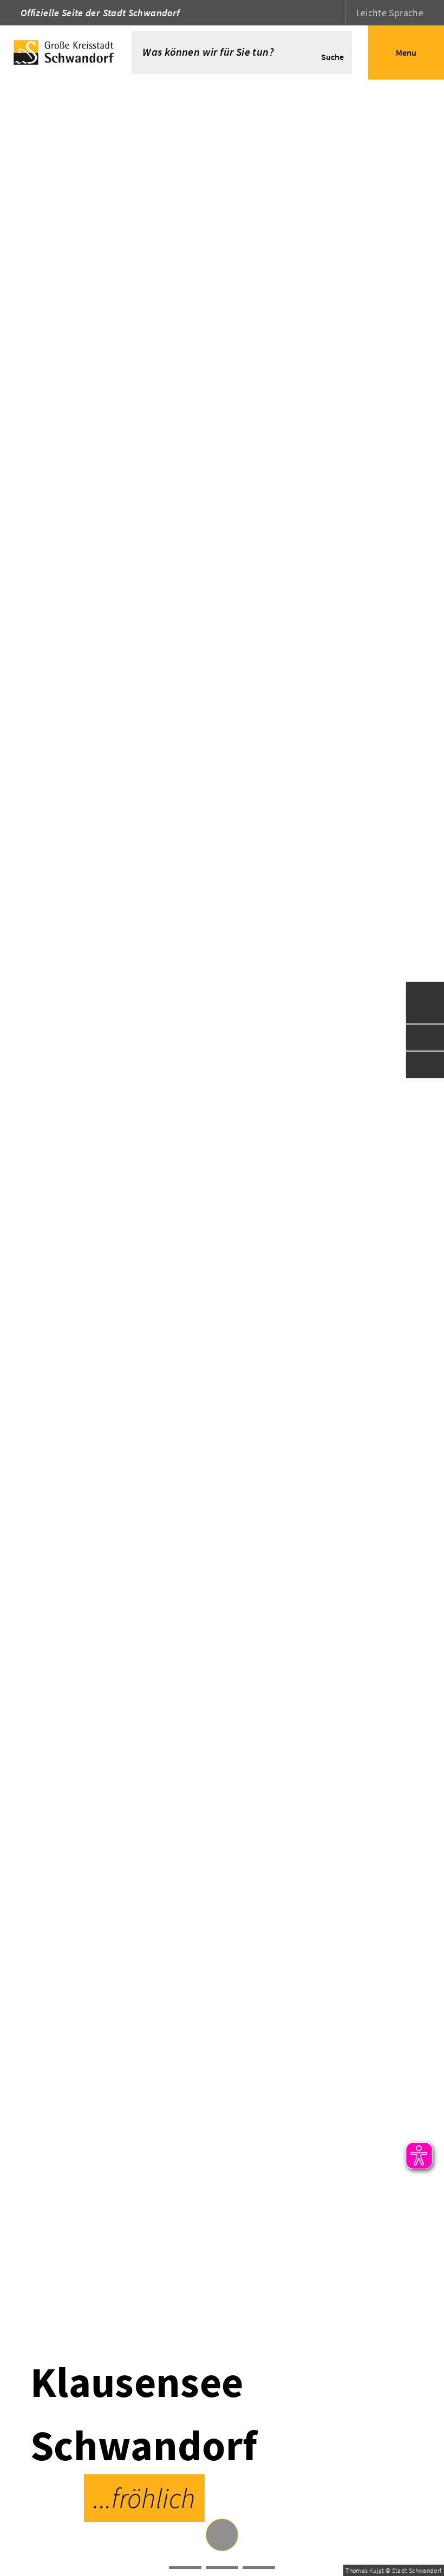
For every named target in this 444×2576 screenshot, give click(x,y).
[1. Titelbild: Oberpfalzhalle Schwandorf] (222, 2568)
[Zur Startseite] (66, 52)
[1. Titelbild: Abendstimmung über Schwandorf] (259, 2568)
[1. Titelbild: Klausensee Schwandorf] (185, 2568)
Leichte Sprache (390, 13)
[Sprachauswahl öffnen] (335, 13)
